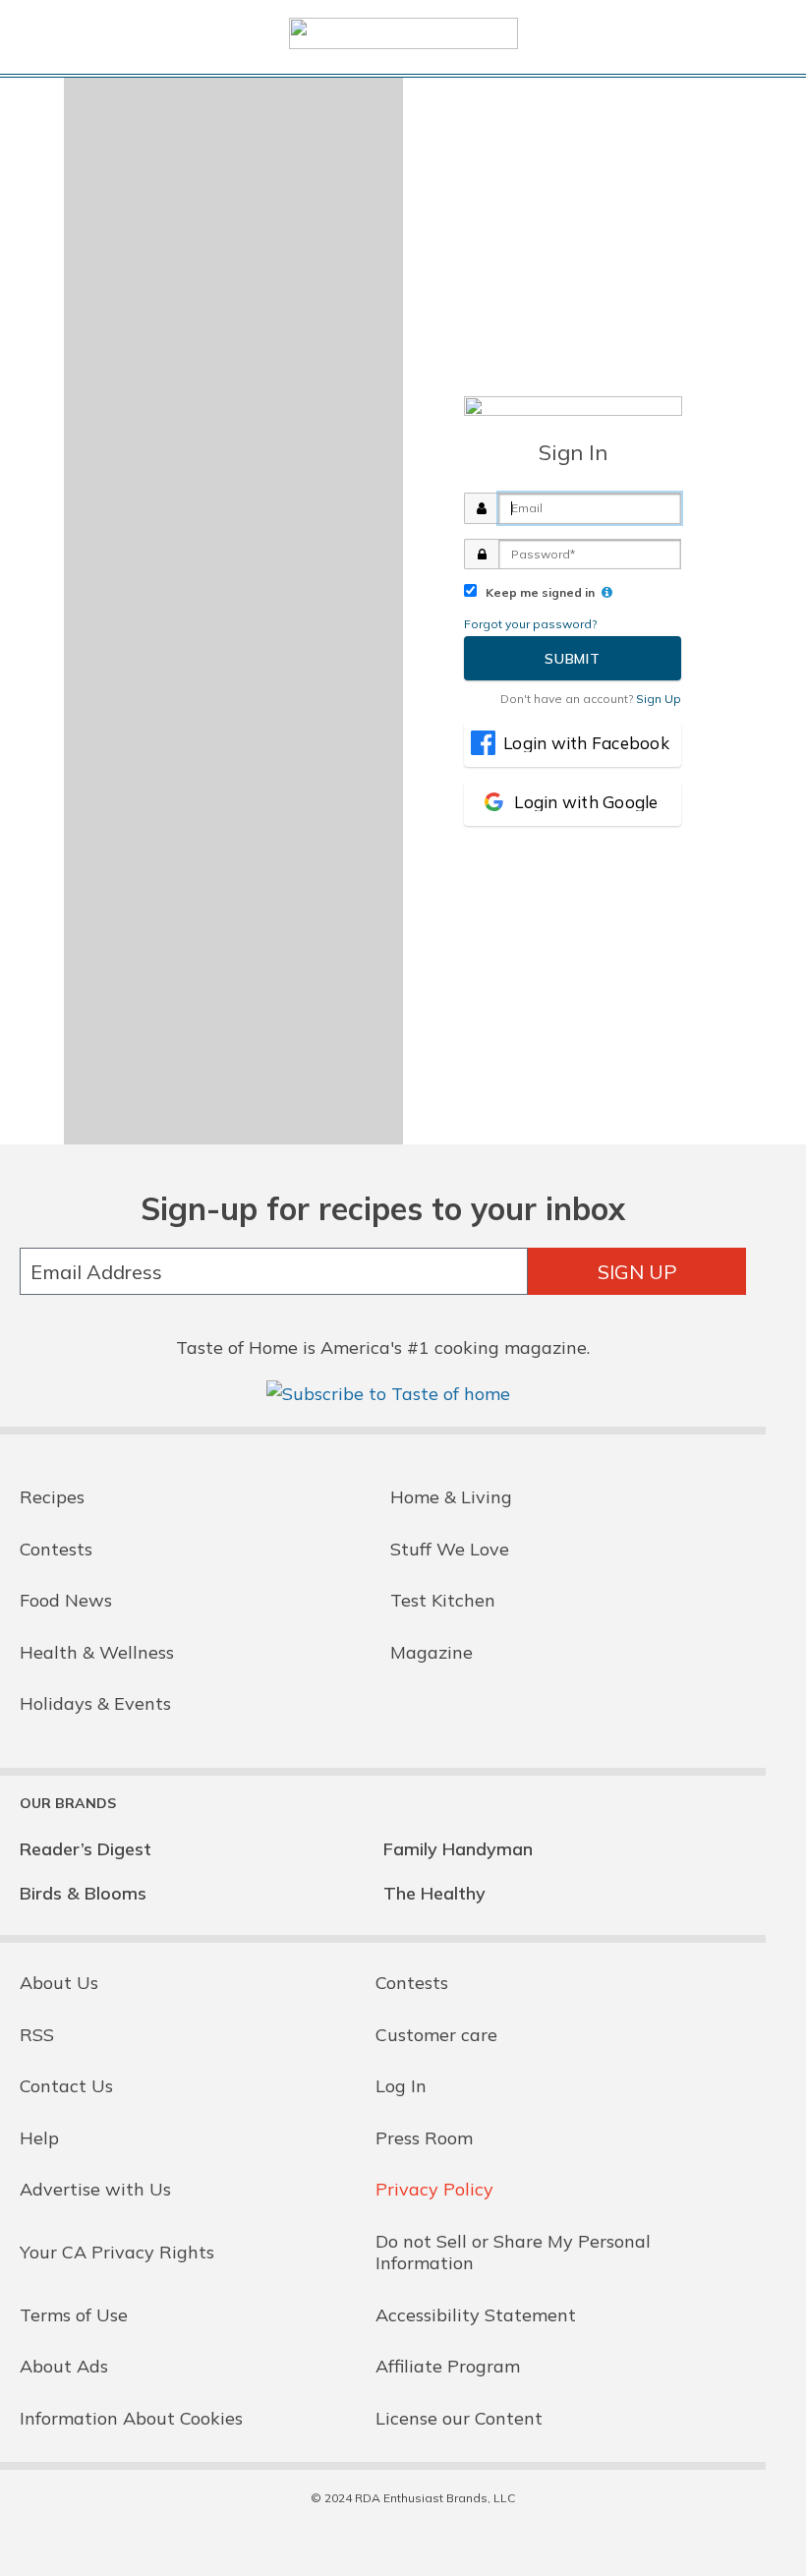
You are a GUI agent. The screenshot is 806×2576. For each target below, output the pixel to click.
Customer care (436, 2035)
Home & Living (451, 1497)
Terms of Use (74, 2315)
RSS (37, 2035)
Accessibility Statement (476, 2315)
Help (39, 2138)
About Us (59, 1983)
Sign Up (637, 1272)
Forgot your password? (530, 624)
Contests (56, 1549)
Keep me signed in (537, 592)
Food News (66, 1600)
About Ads (64, 2366)
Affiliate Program (448, 2366)
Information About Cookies (131, 2418)
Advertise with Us (95, 2189)
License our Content (459, 2418)
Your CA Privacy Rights (117, 2252)
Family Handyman (458, 1849)
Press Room (424, 2138)
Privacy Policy (434, 2189)
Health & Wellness (97, 1652)
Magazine (432, 1652)
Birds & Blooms (83, 1893)
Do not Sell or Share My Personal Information (513, 2253)
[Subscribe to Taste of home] (388, 1394)
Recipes (52, 1497)
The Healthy (434, 1893)
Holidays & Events (95, 1703)
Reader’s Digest (86, 1849)
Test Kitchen (443, 1600)
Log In (401, 2086)
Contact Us (66, 2086)
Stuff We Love (450, 1549)
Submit (573, 659)
